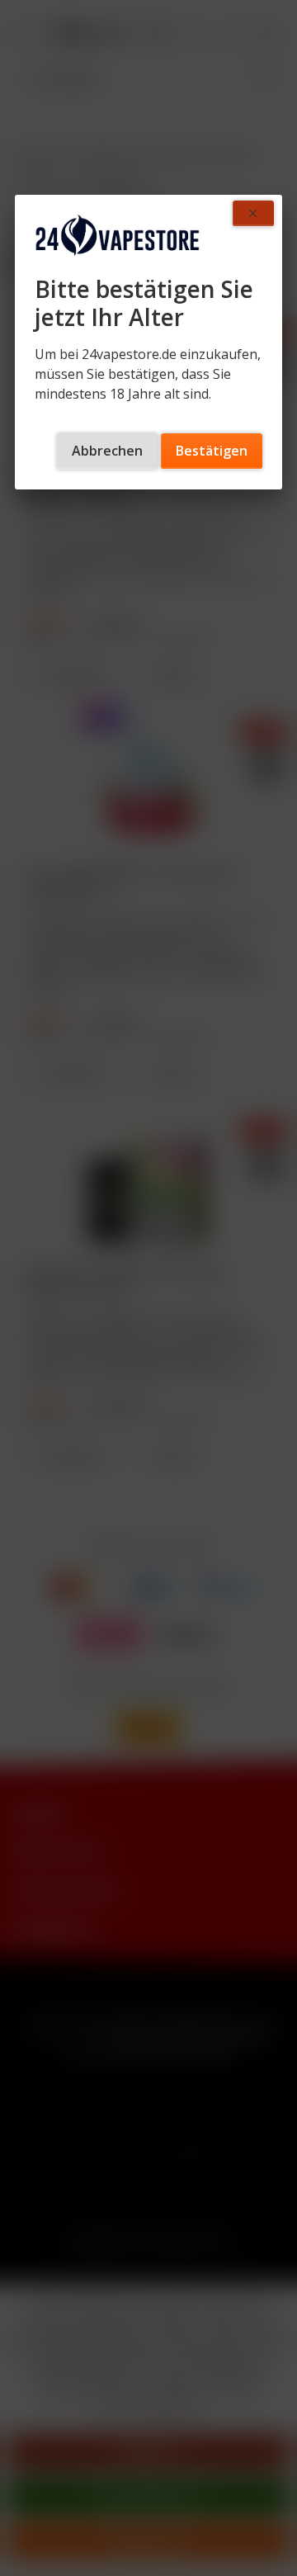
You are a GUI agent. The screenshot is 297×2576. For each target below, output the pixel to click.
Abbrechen (107, 451)
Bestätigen (212, 451)
